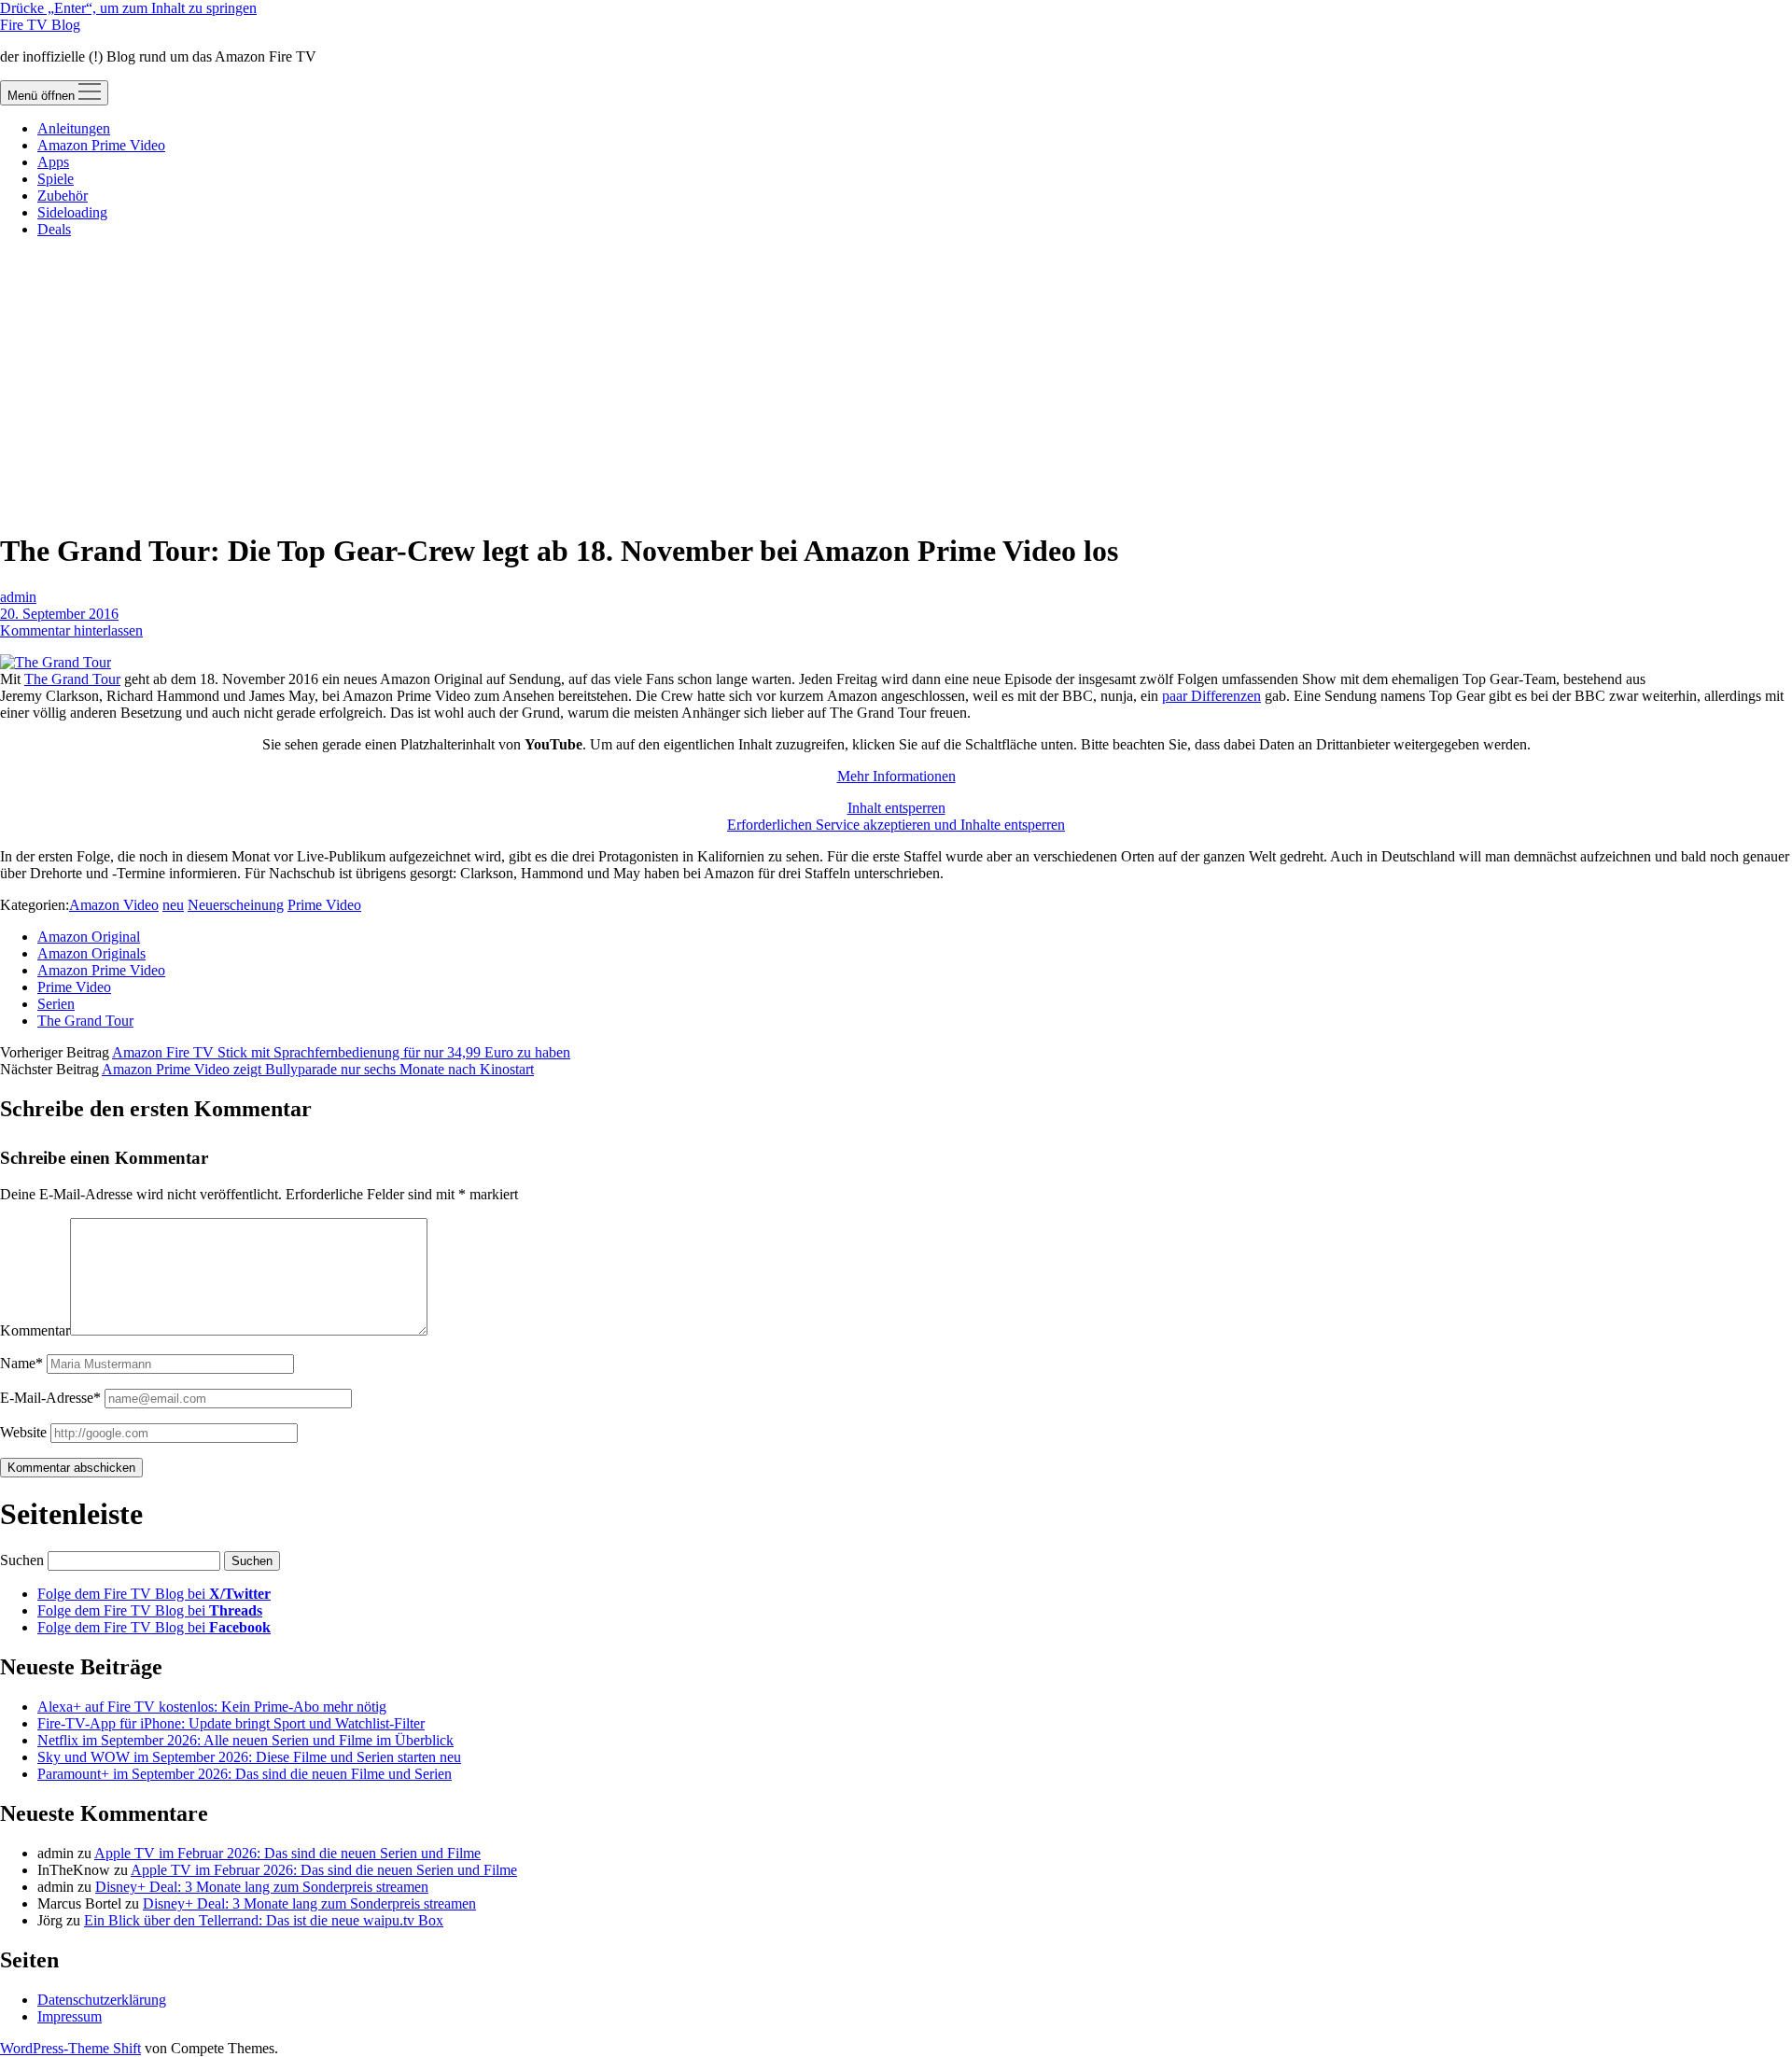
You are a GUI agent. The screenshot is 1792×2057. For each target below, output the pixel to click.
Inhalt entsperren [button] (896, 808)
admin (18, 597)
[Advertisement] (896, 384)
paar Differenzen (1211, 696)
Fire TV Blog (40, 25)
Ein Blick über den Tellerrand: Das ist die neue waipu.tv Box (264, 1920)
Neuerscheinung (236, 905)
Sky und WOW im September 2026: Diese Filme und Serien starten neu (249, 1757)
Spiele (56, 179)
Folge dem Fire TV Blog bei (154, 1594)
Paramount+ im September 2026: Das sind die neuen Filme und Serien (245, 1774)
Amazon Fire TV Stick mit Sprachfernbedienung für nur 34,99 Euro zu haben (341, 1052)
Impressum (70, 2016)
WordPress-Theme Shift (70, 2048)
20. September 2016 (59, 614)
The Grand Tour (72, 679)
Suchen (22, 1560)
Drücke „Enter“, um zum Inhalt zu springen (128, 8)
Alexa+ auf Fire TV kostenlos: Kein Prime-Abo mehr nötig (212, 1707)
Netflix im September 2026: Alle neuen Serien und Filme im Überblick (245, 1740)
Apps (53, 162)
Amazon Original (89, 937)
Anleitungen (74, 128)
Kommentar (35, 1330)
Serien (56, 1004)
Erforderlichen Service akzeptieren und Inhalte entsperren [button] (896, 825)
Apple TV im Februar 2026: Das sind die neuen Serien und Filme (287, 1853)
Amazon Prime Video (101, 145)
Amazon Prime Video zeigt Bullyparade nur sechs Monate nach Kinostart (318, 1069)
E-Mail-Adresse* (50, 1398)
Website (23, 1432)
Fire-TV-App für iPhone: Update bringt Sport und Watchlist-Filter (231, 1723)
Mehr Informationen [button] (896, 776)
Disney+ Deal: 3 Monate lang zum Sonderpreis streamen (262, 1887)
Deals (54, 229)
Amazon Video (114, 905)
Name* (21, 1363)
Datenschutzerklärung (102, 2000)
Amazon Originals (91, 953)
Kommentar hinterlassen (71, 630)
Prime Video (324, 905)
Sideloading (72, 212)
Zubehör (63, 196)
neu (173, 905)
